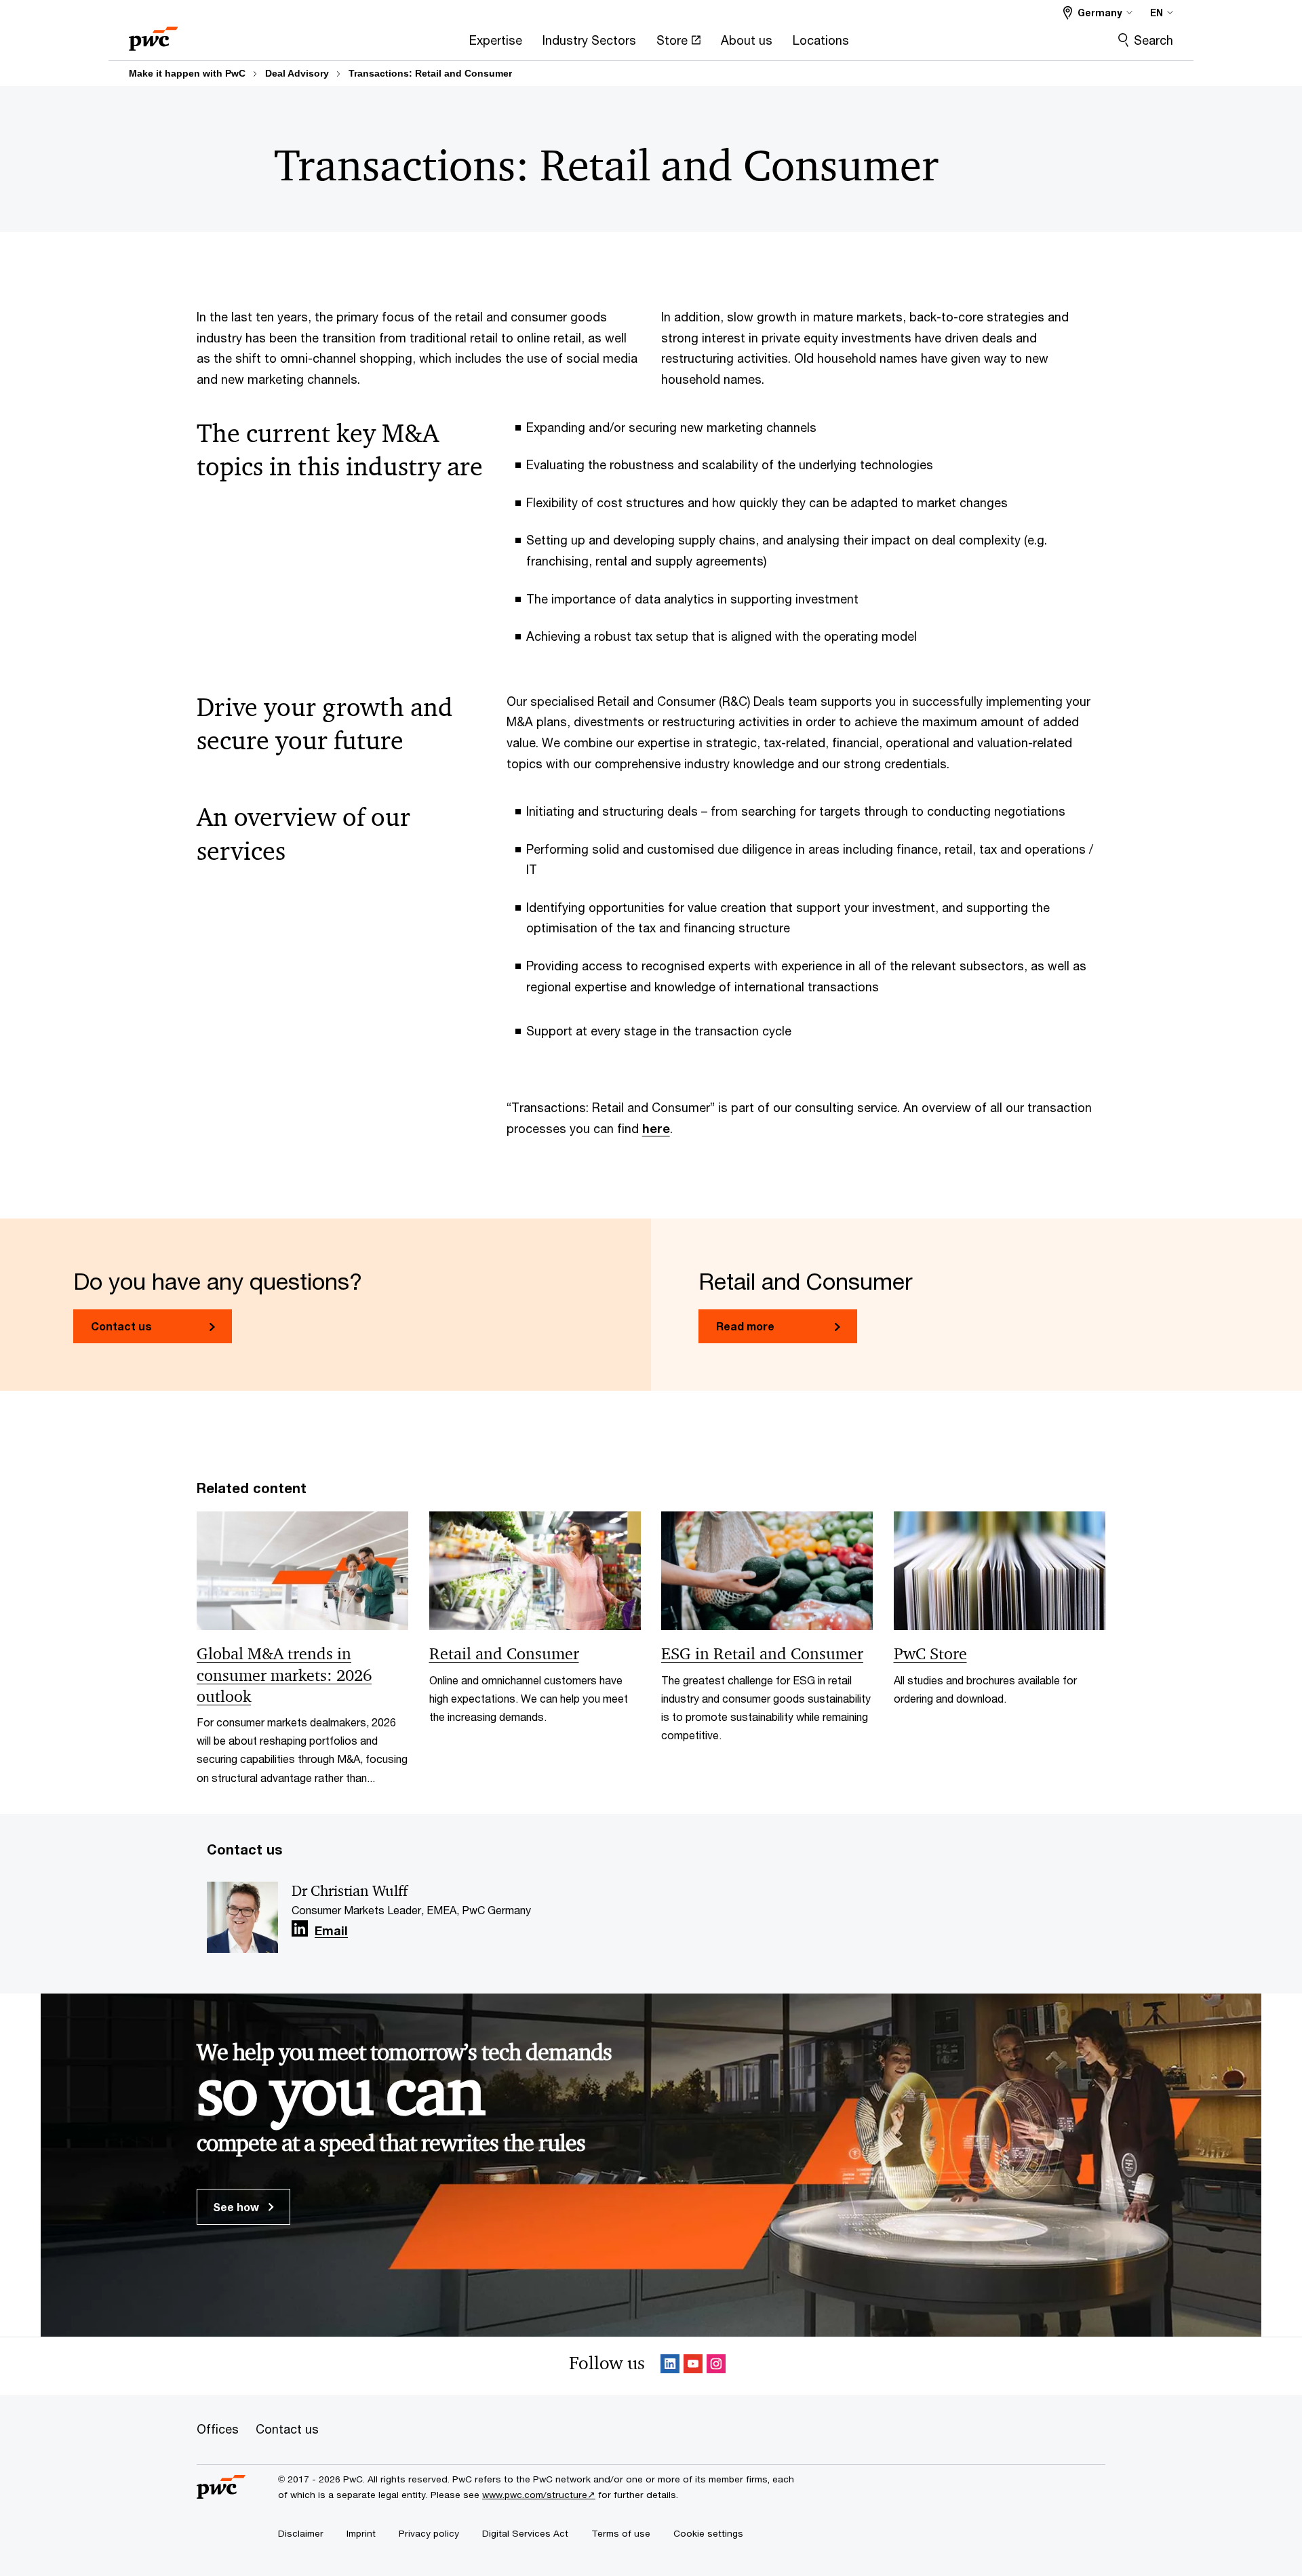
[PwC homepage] (153, 34)
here (656, 1128)
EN (1157, 13)
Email (331, 1931)
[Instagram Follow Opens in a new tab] (716, 2366)
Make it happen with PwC (187, 73)
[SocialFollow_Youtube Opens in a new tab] (693, 2366)
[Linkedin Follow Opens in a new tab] (300, 1929)
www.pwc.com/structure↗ (539, 2495)
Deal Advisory (297, 73)
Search (1153, 40)
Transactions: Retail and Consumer (430, 73)
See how (237, 2207)
